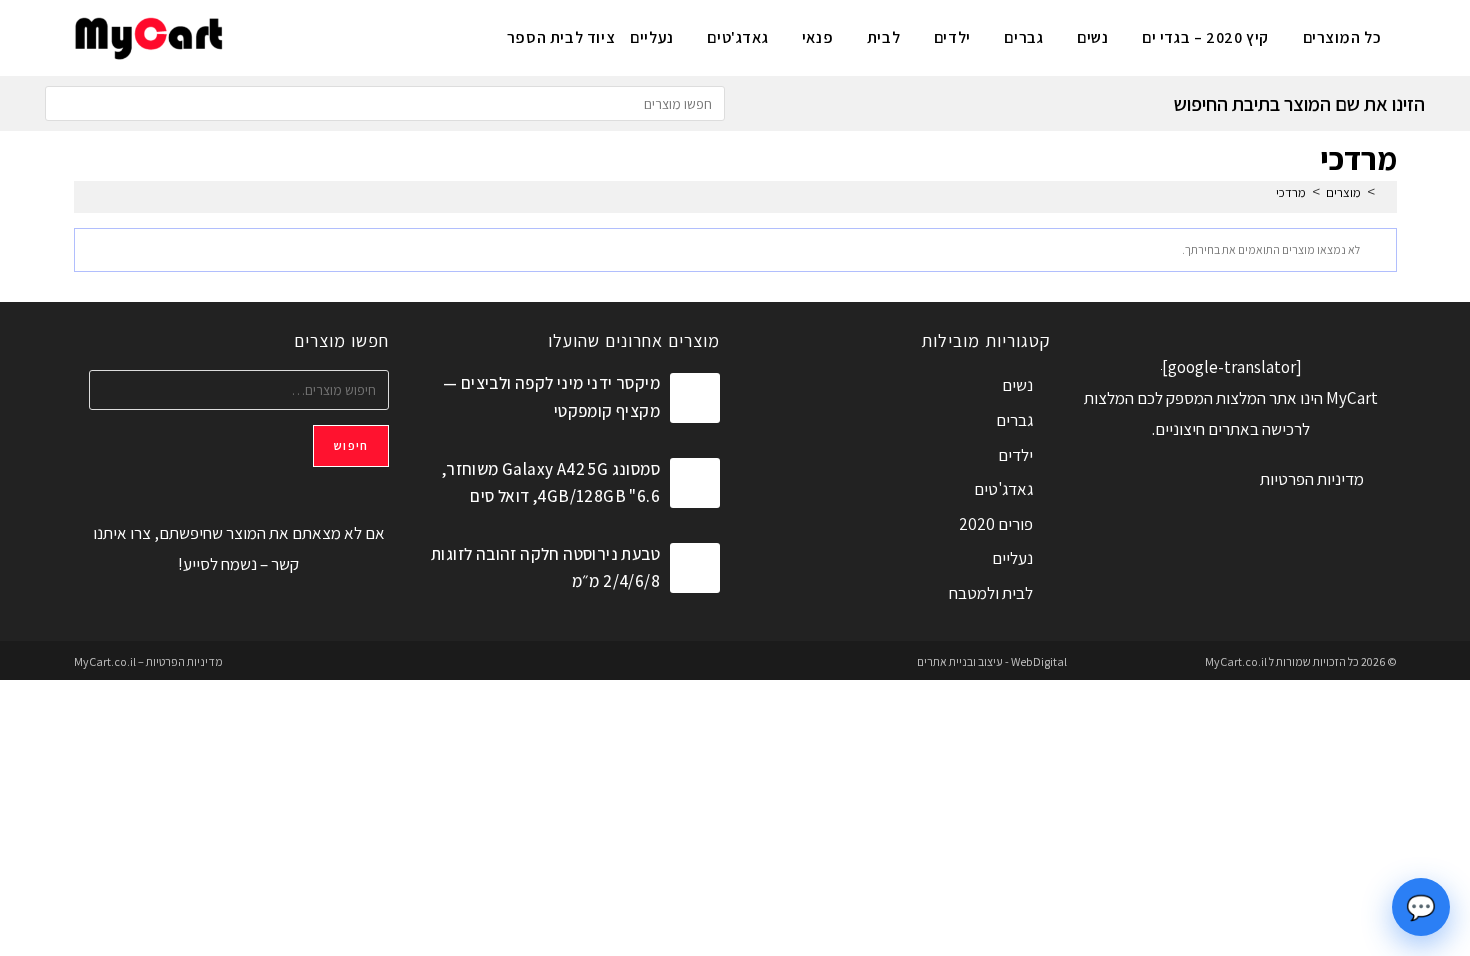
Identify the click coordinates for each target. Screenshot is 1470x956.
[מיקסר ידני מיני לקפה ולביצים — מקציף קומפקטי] (695, 398)
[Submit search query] (65, 103)
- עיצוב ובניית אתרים (963, 661)
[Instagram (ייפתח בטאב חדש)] (318, 35)
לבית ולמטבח (991, 593)
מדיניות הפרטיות (1312, 479)
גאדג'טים (1003, 489)
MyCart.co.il (1237, 661)
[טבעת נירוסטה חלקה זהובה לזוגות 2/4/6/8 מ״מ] (695, 568)
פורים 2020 (996, 524)
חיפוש (351, 445)
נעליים (1012, 558)
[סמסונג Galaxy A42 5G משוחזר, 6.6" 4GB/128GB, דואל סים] (695, 483)
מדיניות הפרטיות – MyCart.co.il (148, 661)
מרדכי (1291, 192)
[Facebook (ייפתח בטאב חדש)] (351, 35)
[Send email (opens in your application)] (252, 35)
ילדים (1015, 455)
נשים (1017, 385)
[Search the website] (385, 102)
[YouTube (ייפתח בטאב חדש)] (285, 35)
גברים (1014, 420)
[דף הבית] (1386, 192)
